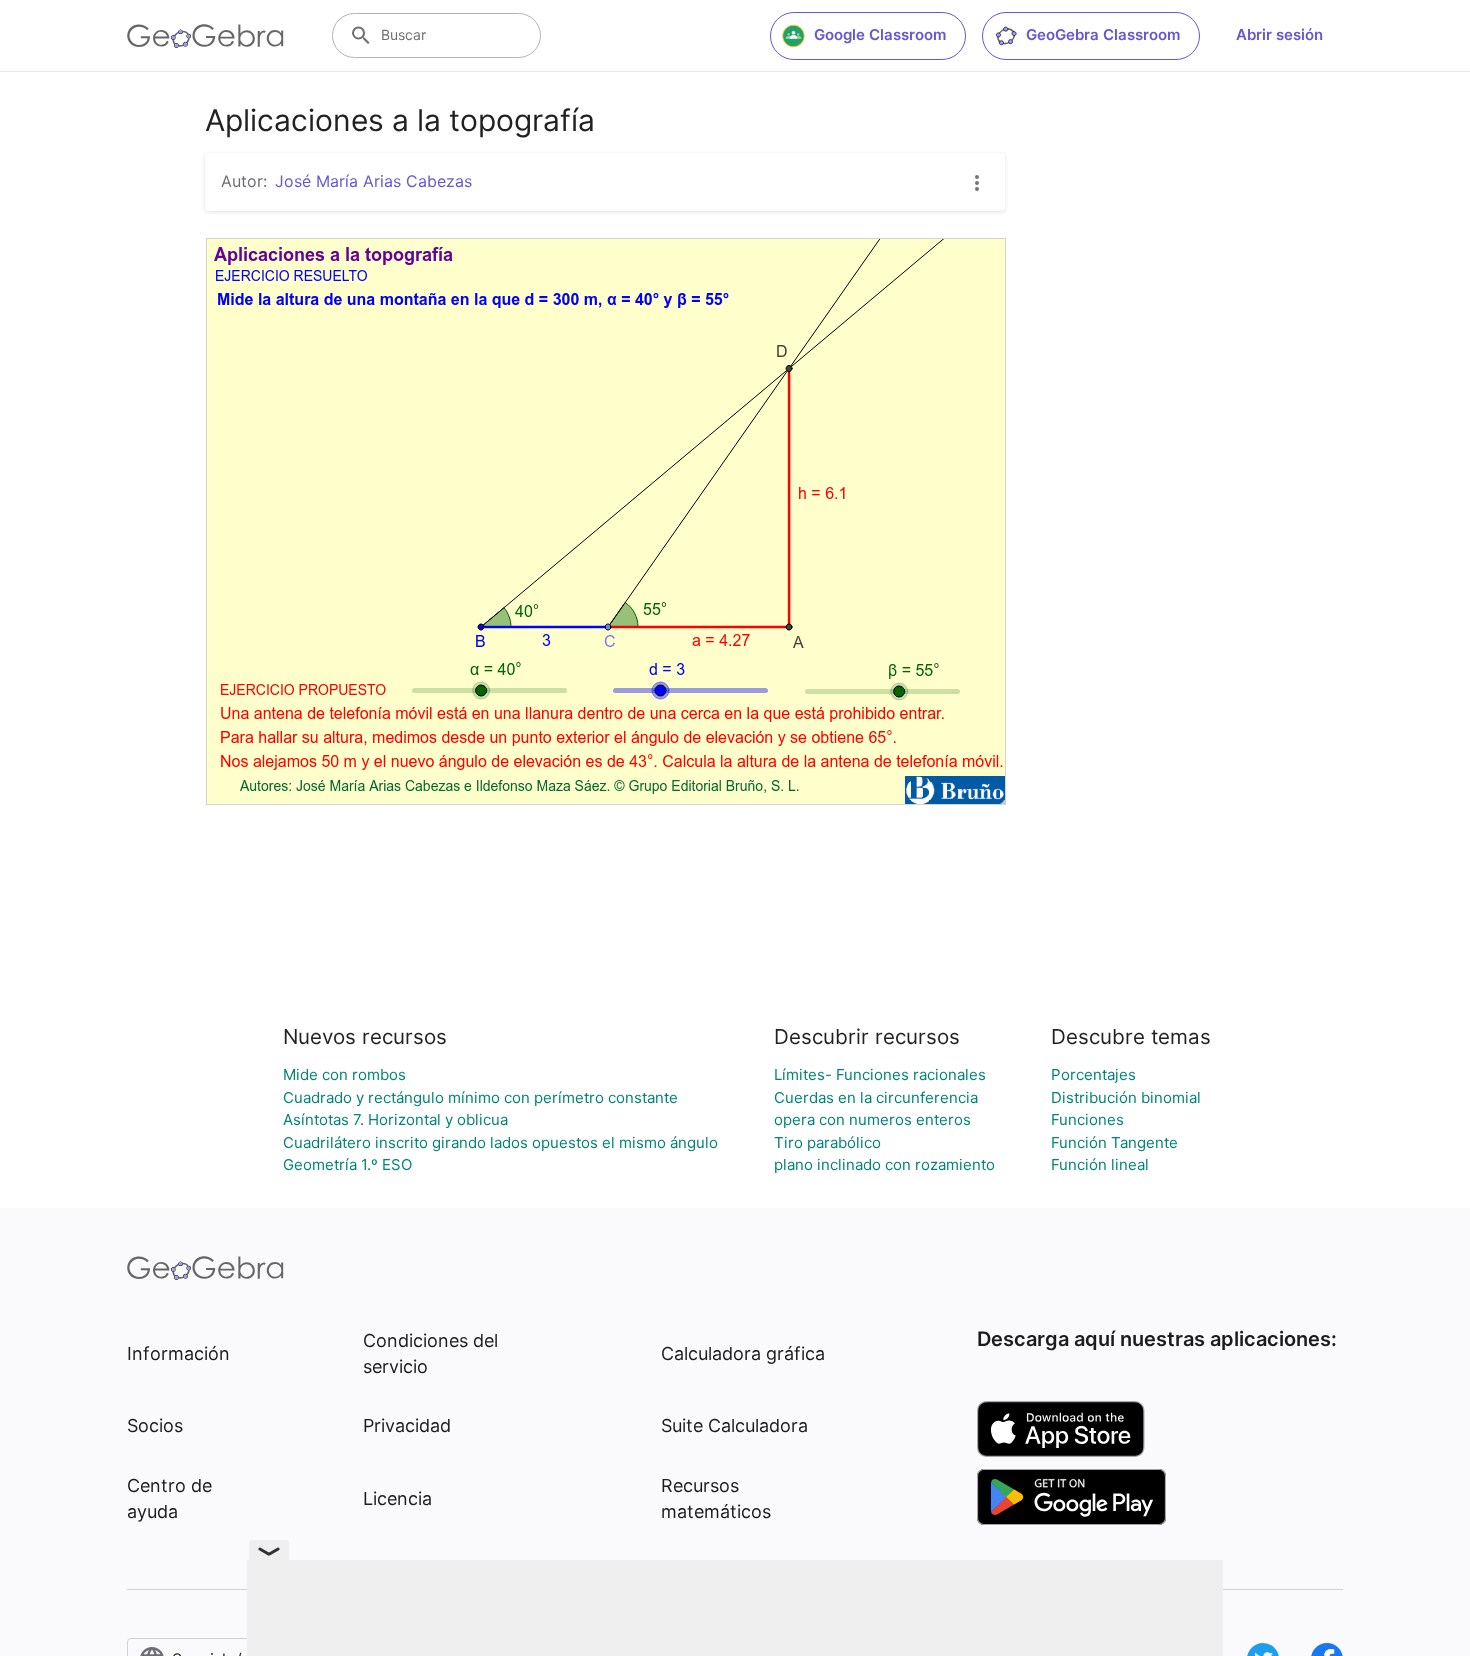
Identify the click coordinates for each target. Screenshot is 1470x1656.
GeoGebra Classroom (1103, 34)
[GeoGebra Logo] (205, 36)
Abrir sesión (1279, 34)
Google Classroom (880, 34)
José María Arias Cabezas (373, 181)
